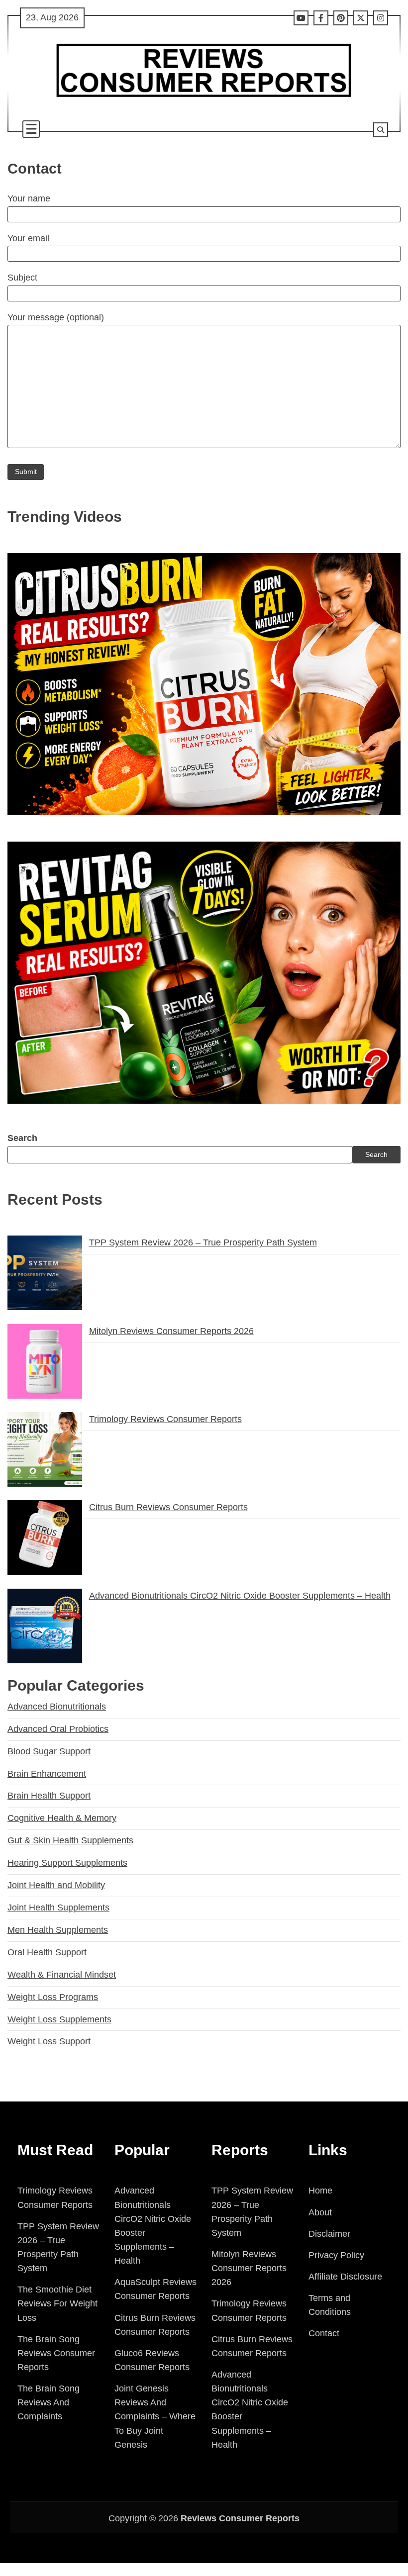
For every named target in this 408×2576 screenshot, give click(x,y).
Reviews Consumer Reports (240, 2518)
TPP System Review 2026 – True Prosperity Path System (203, 1242)
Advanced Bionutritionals (57, 1707)
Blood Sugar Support (49, 1751)
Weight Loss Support (49, 2041)
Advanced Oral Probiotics (58, 1729)
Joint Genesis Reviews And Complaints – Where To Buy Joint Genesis (155, 2417)
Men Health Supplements (58, 1930)
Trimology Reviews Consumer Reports (165, 1419)
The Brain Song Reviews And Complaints (49, 2402)
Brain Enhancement (47, 1774)
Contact (324, 2333)
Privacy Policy (336, 2255)
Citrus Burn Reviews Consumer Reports (168, 1507)
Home (320, 2191)
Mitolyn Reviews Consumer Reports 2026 (171, 1331)
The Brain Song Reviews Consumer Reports (56, 2353)
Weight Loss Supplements (59, 2019)
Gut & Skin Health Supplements (70, 1840)
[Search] (381, 130)
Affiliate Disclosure (345, 2277)
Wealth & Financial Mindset (62, 1975)
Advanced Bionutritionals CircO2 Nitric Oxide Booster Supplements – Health (240, 1596)
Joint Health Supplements (58, 1908)
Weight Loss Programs (53, 1997)
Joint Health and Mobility (56, 1885)
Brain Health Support (49, 1796)
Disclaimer (329, 2234)
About (320, 2212)
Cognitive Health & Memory (62, 1818)
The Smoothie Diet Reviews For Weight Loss (57, 2303)
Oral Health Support (47, 1952)
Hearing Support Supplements (67, 1863)
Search (22, 1138)
